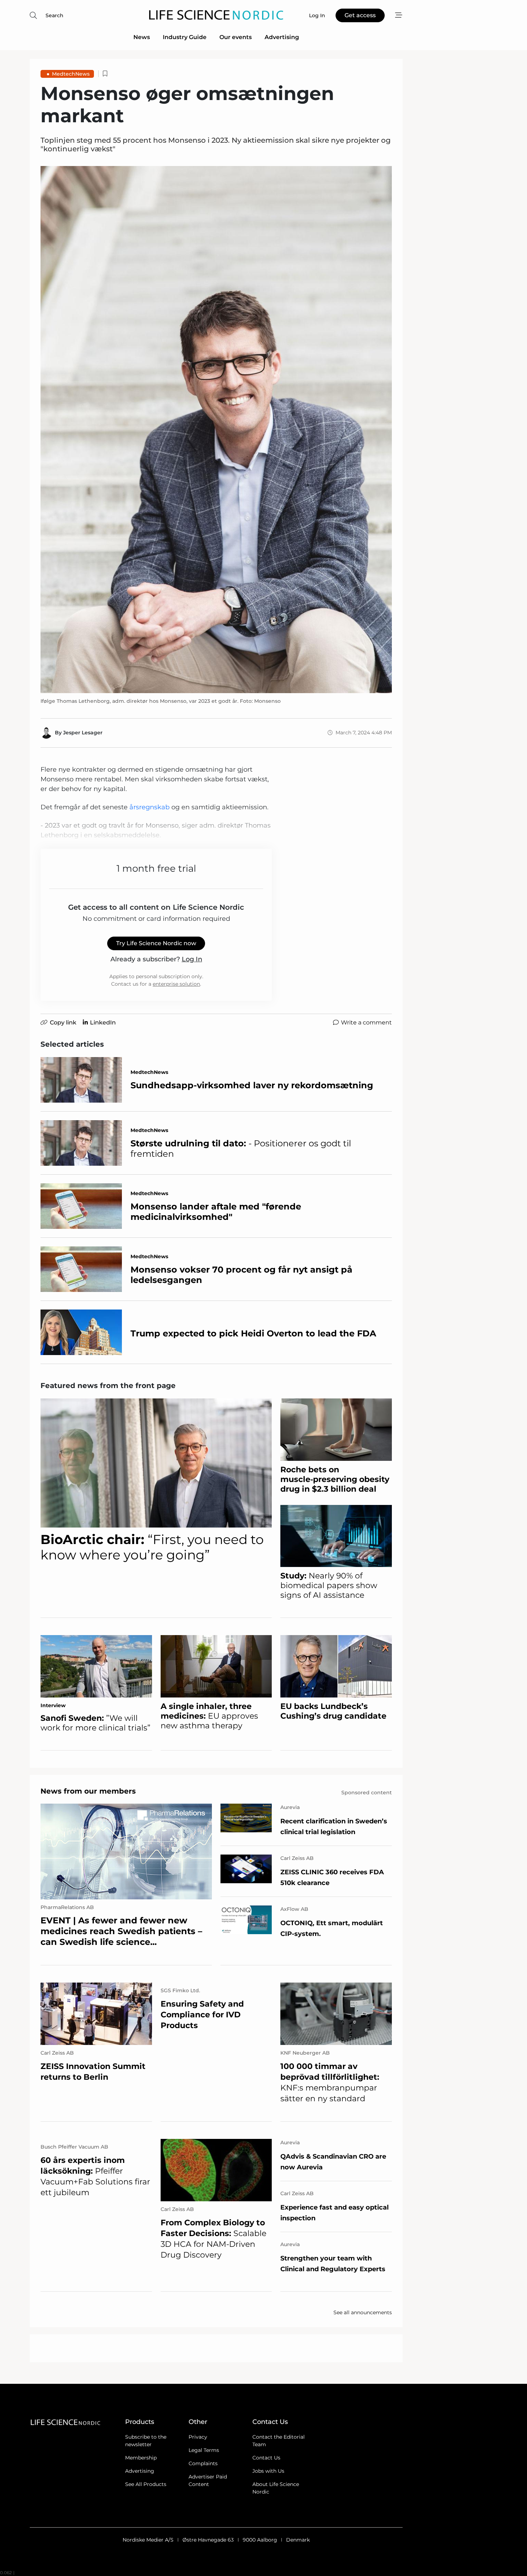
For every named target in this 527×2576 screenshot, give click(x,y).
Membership (141, 2458)
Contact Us (266, 2458)
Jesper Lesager (83, 733)
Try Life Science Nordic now (156, 943)
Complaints (203, 2463)
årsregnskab (149, 807)
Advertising (282, 37)
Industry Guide (185, 37)
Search (54, 15)
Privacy (198, 2437)
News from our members (88, 1791)
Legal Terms (204, 2450)
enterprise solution (176, 984)
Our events (236, 37)
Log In (192, 959)
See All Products (146, 2484)
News (142, 37)
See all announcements (363, 2312)
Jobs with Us (268, 2471)
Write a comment (366, 1022)
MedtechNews (71, 74)
